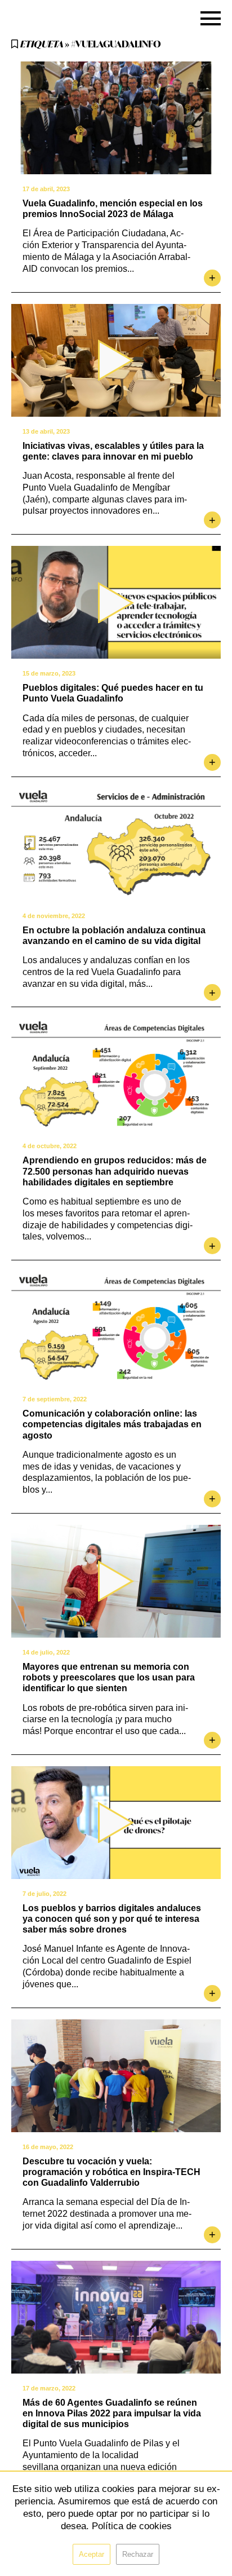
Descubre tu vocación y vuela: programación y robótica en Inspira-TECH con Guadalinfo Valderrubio (111, 2172)
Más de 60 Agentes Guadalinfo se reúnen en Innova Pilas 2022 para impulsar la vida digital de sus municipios (112, 2413)
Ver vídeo (116, 360)
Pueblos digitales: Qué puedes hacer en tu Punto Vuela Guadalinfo (113, 693)
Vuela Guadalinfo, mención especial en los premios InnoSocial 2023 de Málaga (113, 209)
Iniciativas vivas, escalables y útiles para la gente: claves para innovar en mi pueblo (113, 451)
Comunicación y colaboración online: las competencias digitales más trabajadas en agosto (112, 1424)
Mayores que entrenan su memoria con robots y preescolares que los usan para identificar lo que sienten (109, 1677)
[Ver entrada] (116, 118)
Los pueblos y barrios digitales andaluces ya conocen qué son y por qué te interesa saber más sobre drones (112, 1919)
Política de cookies (132, 2526)
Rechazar (138, 2554)
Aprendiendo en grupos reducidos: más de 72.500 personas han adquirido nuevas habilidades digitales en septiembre (115, 1171)
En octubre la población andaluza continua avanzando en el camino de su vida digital (114, 936)
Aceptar (92, 2554)
